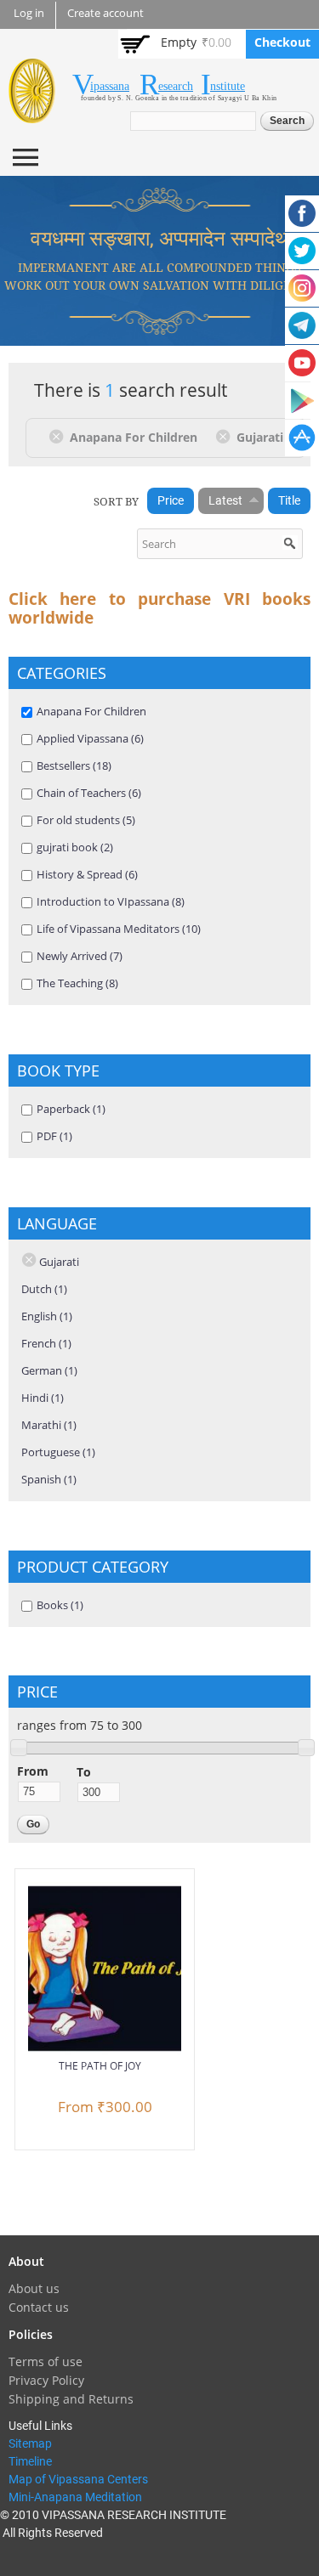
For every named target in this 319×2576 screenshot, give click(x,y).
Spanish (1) (49, 1479)
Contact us (39, 2307)
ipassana (110, 86)
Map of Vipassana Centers (78, 2479)
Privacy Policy (46, 2380)
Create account (105, 13)
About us (34, 2288)
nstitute (228, 86)
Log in (29, 13)
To (84, 1772)
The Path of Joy (100, 2066)
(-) (59, 436)
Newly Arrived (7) (80, 956)
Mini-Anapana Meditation (75, 2497)
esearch (176, 86)
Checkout (282, 42)
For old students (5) (86, 820)
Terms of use (46, 2361)
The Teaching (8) (77, 983)
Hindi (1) (43, 1398)
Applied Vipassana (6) (90, 738)
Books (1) (60, 1605)
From (33, 1771)
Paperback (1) (71, 1109)
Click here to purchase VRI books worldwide (159, 608)
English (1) (47, 1316)
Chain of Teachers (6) (89, 793)
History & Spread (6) (87, 874)
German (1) (49, 1370)
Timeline (30, 2461)
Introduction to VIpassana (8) (111, 901)
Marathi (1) (49, 1425)
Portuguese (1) (58, 1452)
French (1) (46, 1343)
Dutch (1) (44, 1289)
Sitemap (30, 2443)
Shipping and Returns (71, 2399)
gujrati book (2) (75, 847)
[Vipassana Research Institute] (32, 113)
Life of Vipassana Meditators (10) (119, 929)
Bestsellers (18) (74, 765)
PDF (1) (54, 1136)
